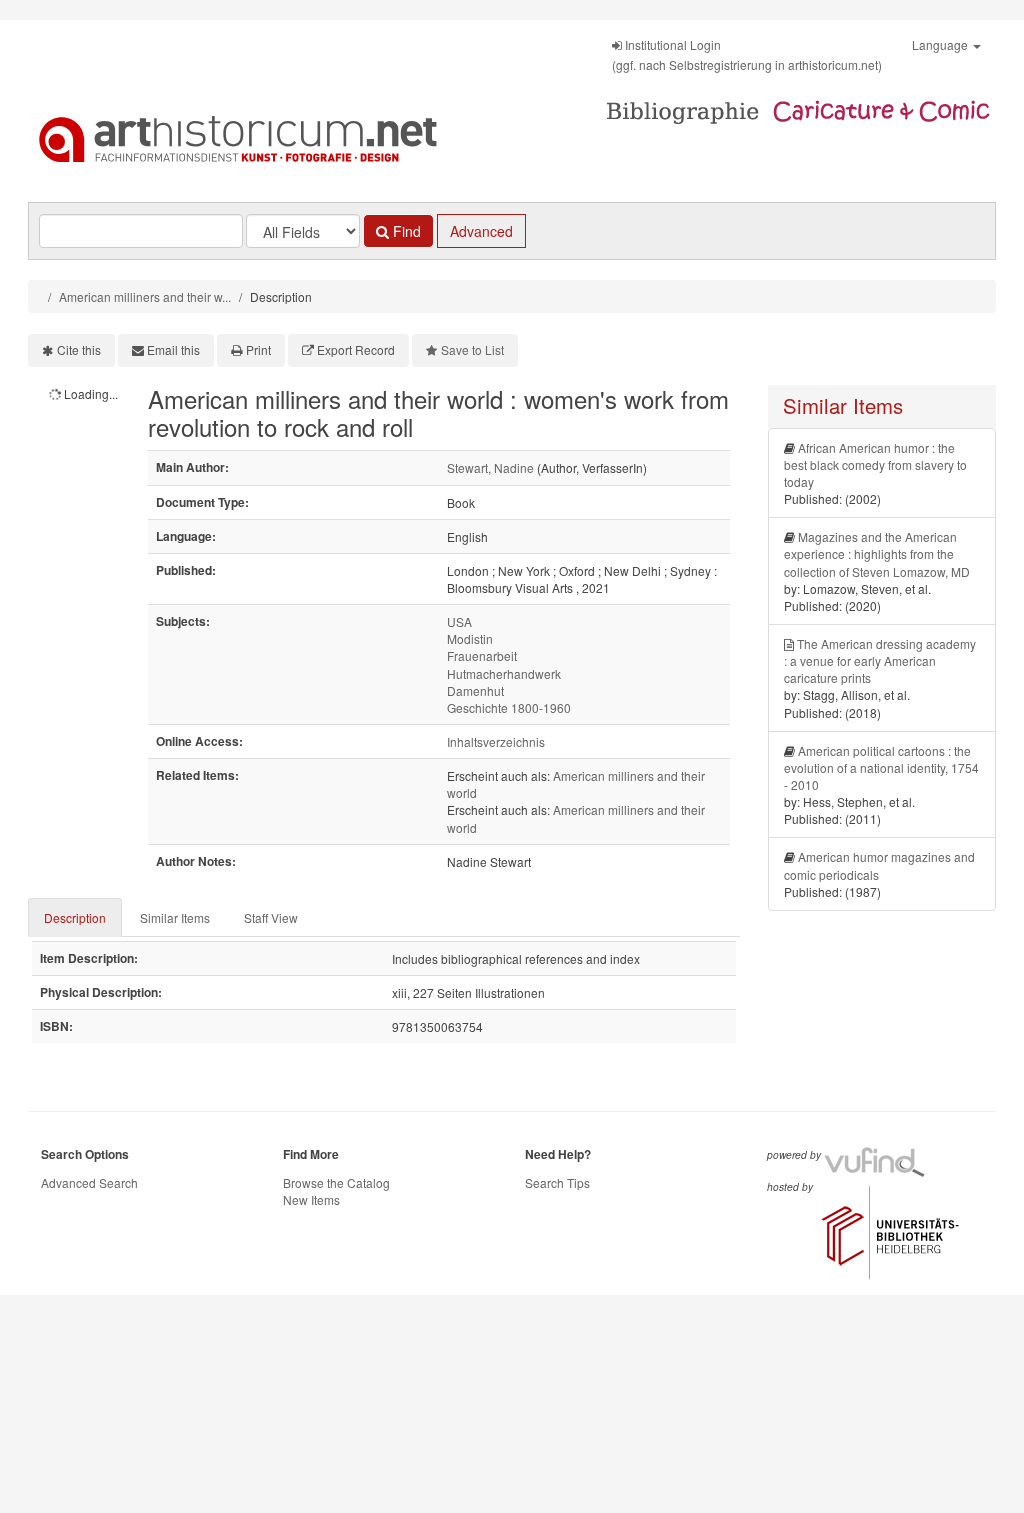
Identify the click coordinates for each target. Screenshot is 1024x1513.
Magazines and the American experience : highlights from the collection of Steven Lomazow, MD (877, 553)
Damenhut (475, 690)
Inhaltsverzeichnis (496, 741)
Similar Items (175, 917)
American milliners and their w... (145, 296)
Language (941, 44)
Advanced (481, 231)
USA (459, 621)
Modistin (470, 638)
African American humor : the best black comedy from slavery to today (875, 464)
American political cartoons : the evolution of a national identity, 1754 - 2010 (881, 767)
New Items (311, 1199)
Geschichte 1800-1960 (509, 707)
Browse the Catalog (336, 1182)
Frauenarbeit (482, 655)
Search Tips (557, 1182)
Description (75, 917)
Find (405, 231)
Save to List (472, 349)
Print (258, 349)
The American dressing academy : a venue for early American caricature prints (880, 660)
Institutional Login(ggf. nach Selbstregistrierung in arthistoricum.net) (747, 54)
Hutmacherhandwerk (504, 673)
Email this (173, 349)
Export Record (356, 349)
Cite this (79, 349)
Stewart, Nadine (490, 467)
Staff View (271, 917)
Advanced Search (89, 1182)
